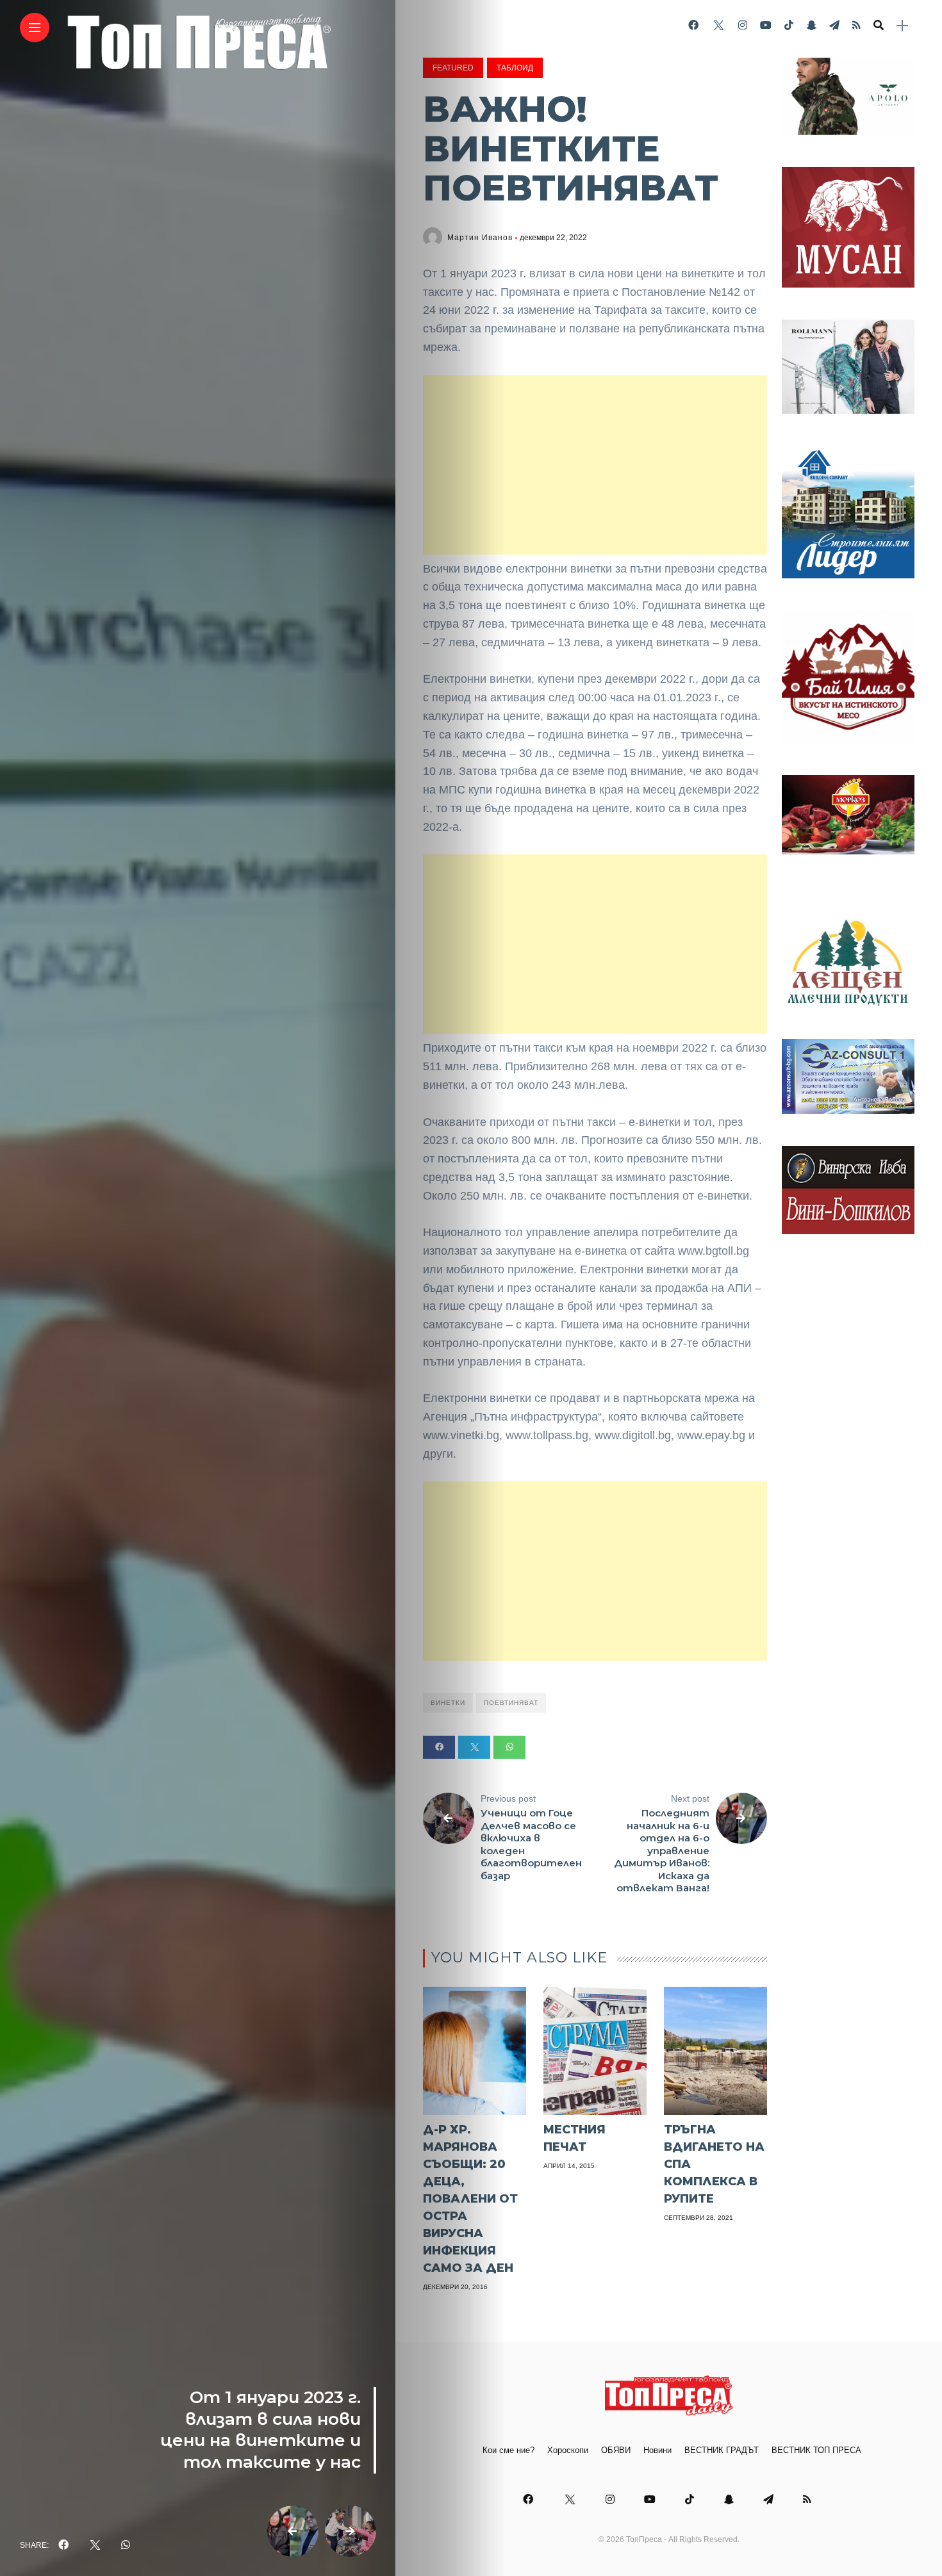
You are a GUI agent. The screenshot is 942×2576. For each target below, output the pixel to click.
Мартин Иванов (480, 238)
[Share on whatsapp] (509, 1747)
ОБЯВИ (616, 2450)
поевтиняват (511, 1703)
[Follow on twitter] (718, 25)
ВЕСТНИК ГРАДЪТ (722, 2450)
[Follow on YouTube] (766, 25)
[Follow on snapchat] (811, 25)
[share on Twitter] (95, 2545)
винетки (448, 1703)
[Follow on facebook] (693, 25)
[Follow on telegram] (834, 25)
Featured (453, 68)
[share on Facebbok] (63, 2545)
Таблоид (515, 68)
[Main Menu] (35, 28)
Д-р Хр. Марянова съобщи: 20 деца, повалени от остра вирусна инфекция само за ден (470, 2199)
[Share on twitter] (474, 1747)
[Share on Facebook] (439, 1747)
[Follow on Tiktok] (789, 25)
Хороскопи (568, 2450)
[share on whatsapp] (126, 2545)
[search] (879, 26)
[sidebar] (902, 26)
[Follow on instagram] (743, 25)
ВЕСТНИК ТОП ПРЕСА (816, 2450)
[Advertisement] (595, 465)
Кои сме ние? (508, 2450)
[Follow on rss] (856, 25)
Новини (657, 2450)
